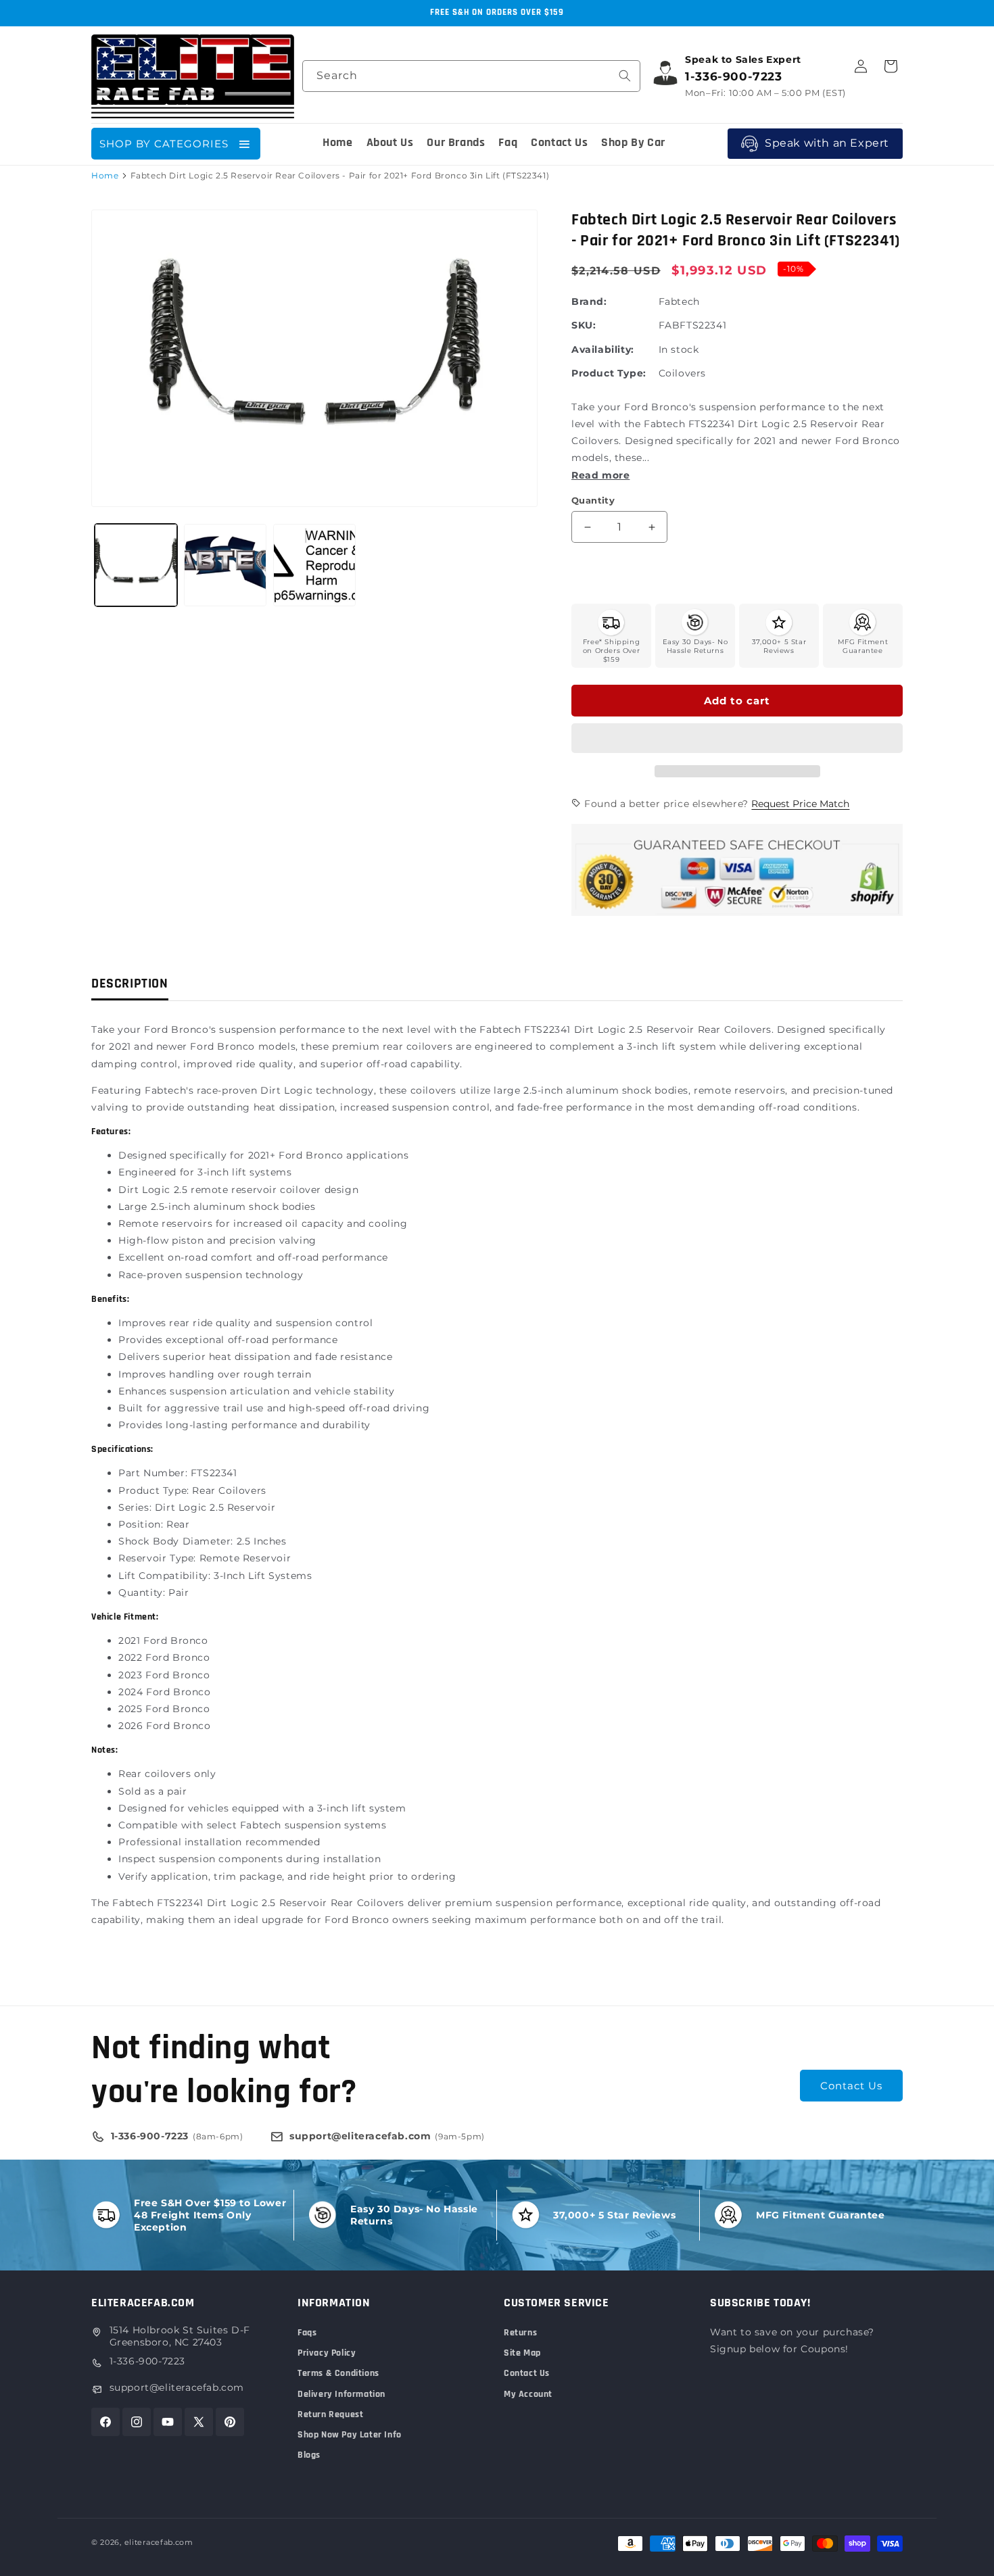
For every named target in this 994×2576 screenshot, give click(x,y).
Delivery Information (341, 2394)
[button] (737, 739)
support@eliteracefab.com (177, 2387)
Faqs (307, 2333)
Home (105, 175)
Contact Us (851, 2086)
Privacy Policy (327, 2353)
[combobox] (471, 76)
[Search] (625, 76)
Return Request (330, 2414)
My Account (528, 2394)
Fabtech (679, 301)
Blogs (309, 2455)
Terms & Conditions (338, 2373)
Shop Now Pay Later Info (350, 2435)
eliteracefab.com (159, 2542)
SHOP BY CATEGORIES (164, 144)
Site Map (522, 2353)
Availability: (603, 349)
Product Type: (609, 373)
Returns (520, 2333)
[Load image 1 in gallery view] (136, 565)
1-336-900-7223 (147, 2361)
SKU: (584, 325)
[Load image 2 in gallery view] (225, 565)
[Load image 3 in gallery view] (314, 565)
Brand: (589, 301)
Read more (600, 475)
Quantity (593, 500)
